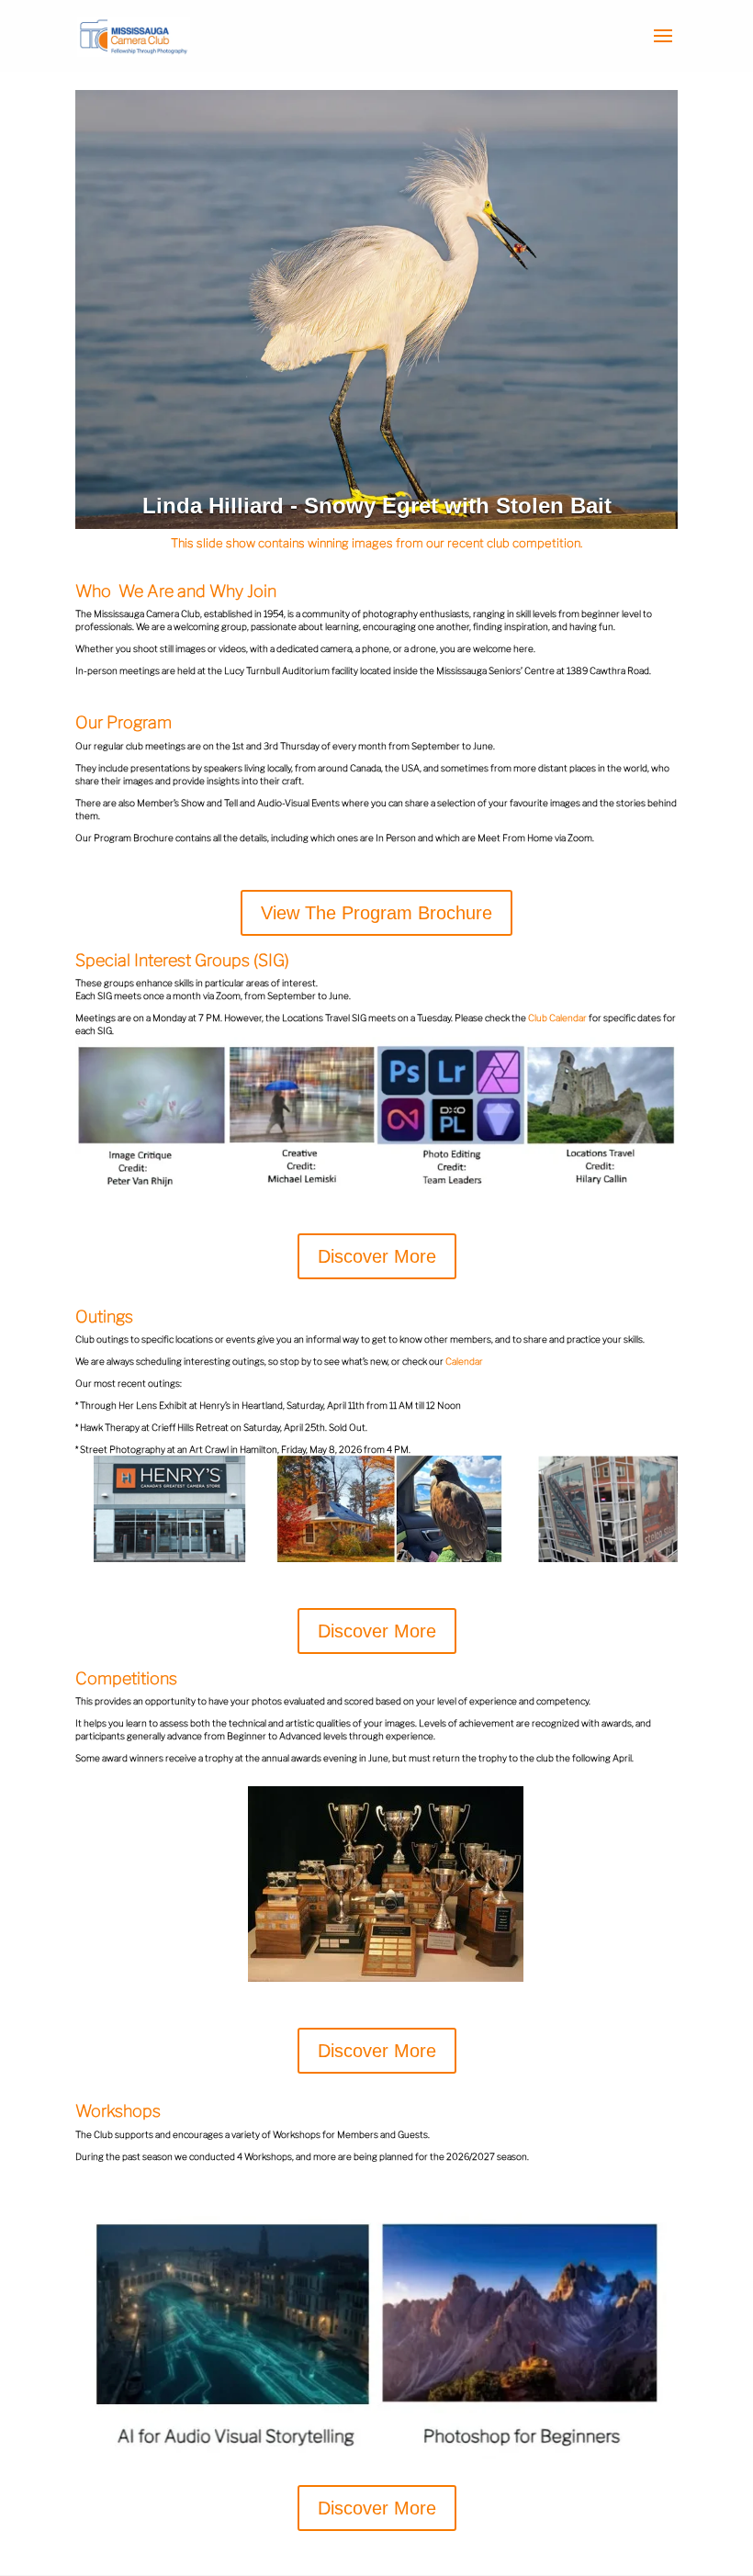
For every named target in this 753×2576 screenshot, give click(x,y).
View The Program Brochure (376, 913)
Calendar (464, 1361)
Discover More (377, 1256)
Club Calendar (557, 1018)
